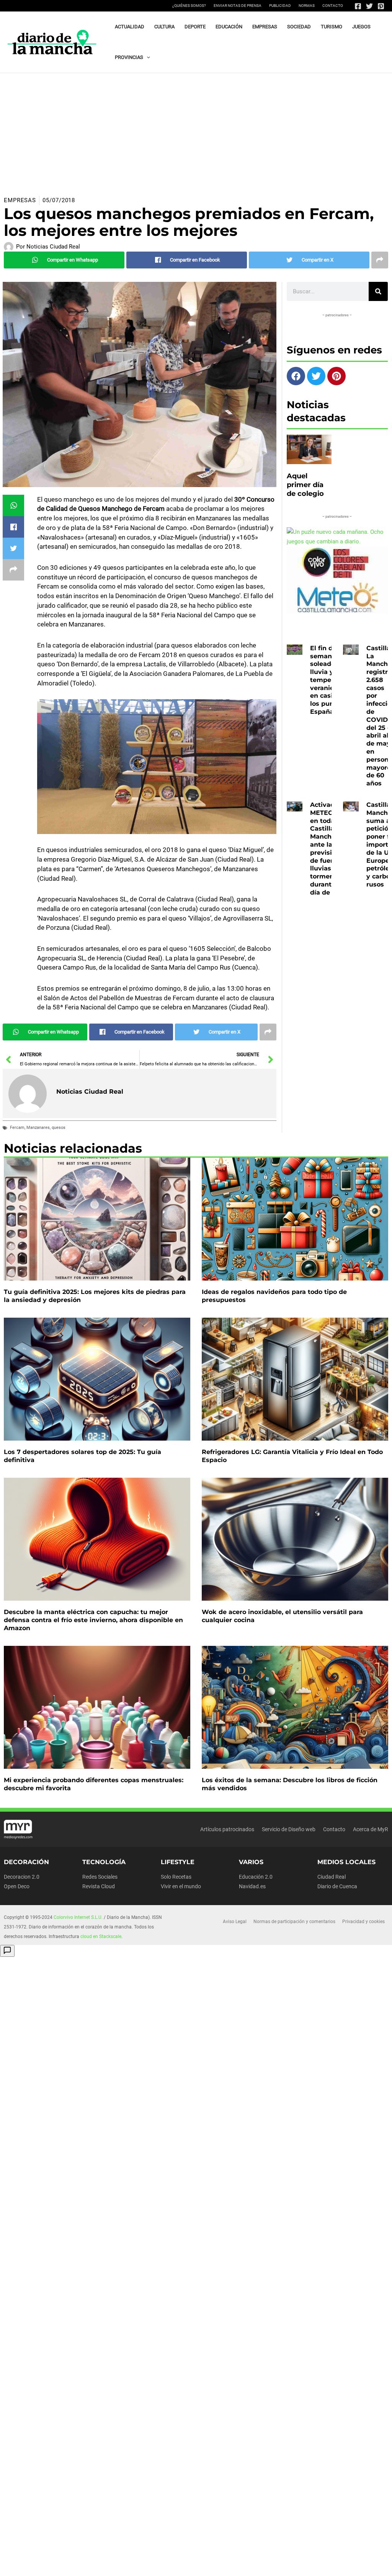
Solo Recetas (176, 1877)
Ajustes (343, 2562)
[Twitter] (369, 6)
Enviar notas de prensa (238, 6)
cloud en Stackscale (101, 1936)
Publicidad (280, 6)
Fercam (17, 1128)
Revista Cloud (99, 1886)
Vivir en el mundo (181, 1886)
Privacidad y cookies (363, 1922)
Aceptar (249, 2562)
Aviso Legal (235, 1922)
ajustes (36, 2569)
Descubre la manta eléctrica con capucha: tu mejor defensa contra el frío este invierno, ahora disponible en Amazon (93, 1620)
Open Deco (17, 1886)
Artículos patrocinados (227, 1829)
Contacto (333, 6)
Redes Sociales (100, 1877)
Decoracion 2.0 (22, 1877)
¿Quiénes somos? (189, 6)
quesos (59, 1128)
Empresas (20, 200)
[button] (147, 57)
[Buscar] (378, 291)
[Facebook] (358, 6)
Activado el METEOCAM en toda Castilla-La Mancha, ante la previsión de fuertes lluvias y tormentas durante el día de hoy (329, 849)
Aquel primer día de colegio (305, 485)
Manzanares (38, 1128)
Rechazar (296, 2562)
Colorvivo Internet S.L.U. (78, 1917)
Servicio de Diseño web (289, 1829)
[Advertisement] (196, 131)
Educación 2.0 (256, 1877)
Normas (307, 6)
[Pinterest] (381, 6)
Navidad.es (252, 1886)
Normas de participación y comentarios (294, 1922)
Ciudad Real (332, 1877)
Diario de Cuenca (337, 1886)
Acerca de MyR (371, 1829)
